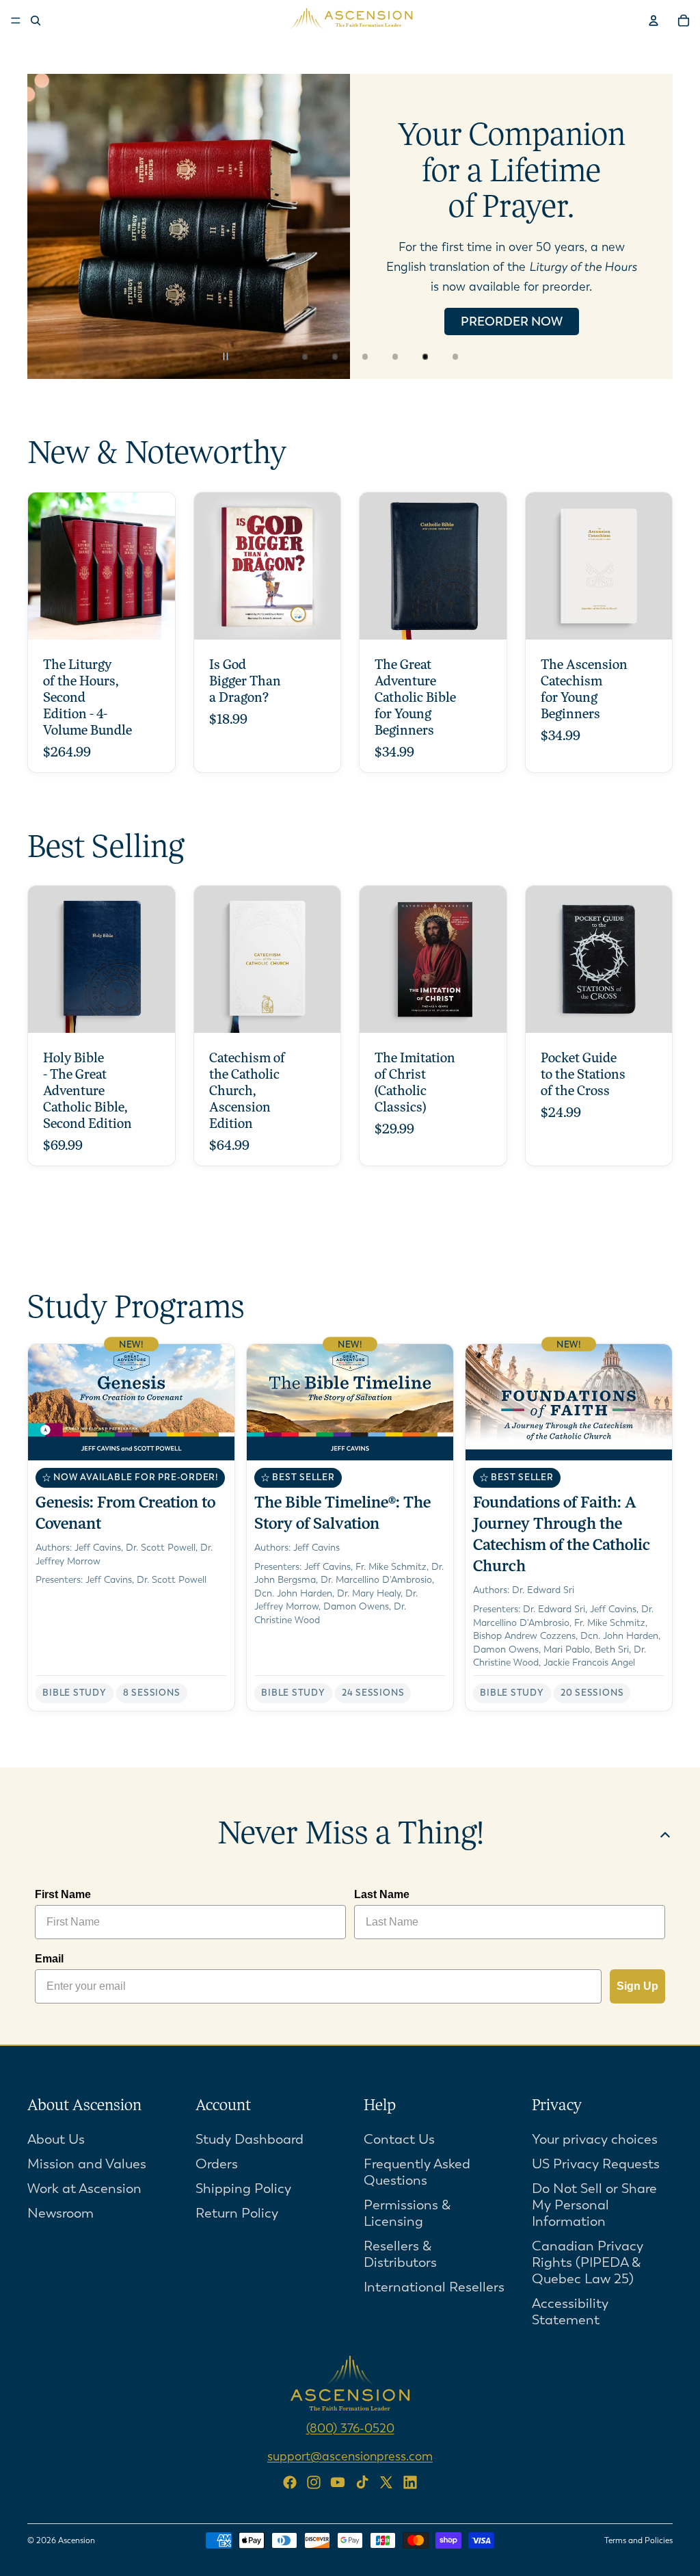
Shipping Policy (243, 2189)
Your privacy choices (595, 2139)
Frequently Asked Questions (417, 2172)
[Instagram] (314, 2482)
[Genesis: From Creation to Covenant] (131, 1527)
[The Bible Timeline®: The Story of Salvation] (350, 1527)
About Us (56, 2139)
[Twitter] (386, 2482)
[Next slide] (651, 226)
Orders (217, 2164)
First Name (63, 1894)
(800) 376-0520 (350, 2428)
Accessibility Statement (570, 2312)
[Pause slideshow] (234, 356)
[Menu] (16, 21)
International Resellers (434, 2287)
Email (49, 1959)
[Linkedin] (410, 2482)
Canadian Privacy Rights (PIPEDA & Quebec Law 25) (588, 2262)
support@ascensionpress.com (350, 2456)
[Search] (36, 21)
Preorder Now (512, 321)
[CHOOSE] (154, 618)
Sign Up (637, 1986)
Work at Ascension (84, 2189)
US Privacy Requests (596, 2164)
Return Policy (237, 2213)
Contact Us (399, 2139)
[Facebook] (290, 2482)
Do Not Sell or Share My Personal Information (594, 2205)
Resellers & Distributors (400, 2254)
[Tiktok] (362, 2482)
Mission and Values (87, 2164)
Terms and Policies (638, 2540)
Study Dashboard (250, 2139)
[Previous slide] (49, 226)
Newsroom (60, 2213)
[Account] (654, 21)
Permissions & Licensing (407, 2213)
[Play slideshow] (264, 356)
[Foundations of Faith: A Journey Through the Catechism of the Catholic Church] (569, 1527)
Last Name (382, 1894)
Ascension (77, 2540)
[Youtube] (338, 2482)
